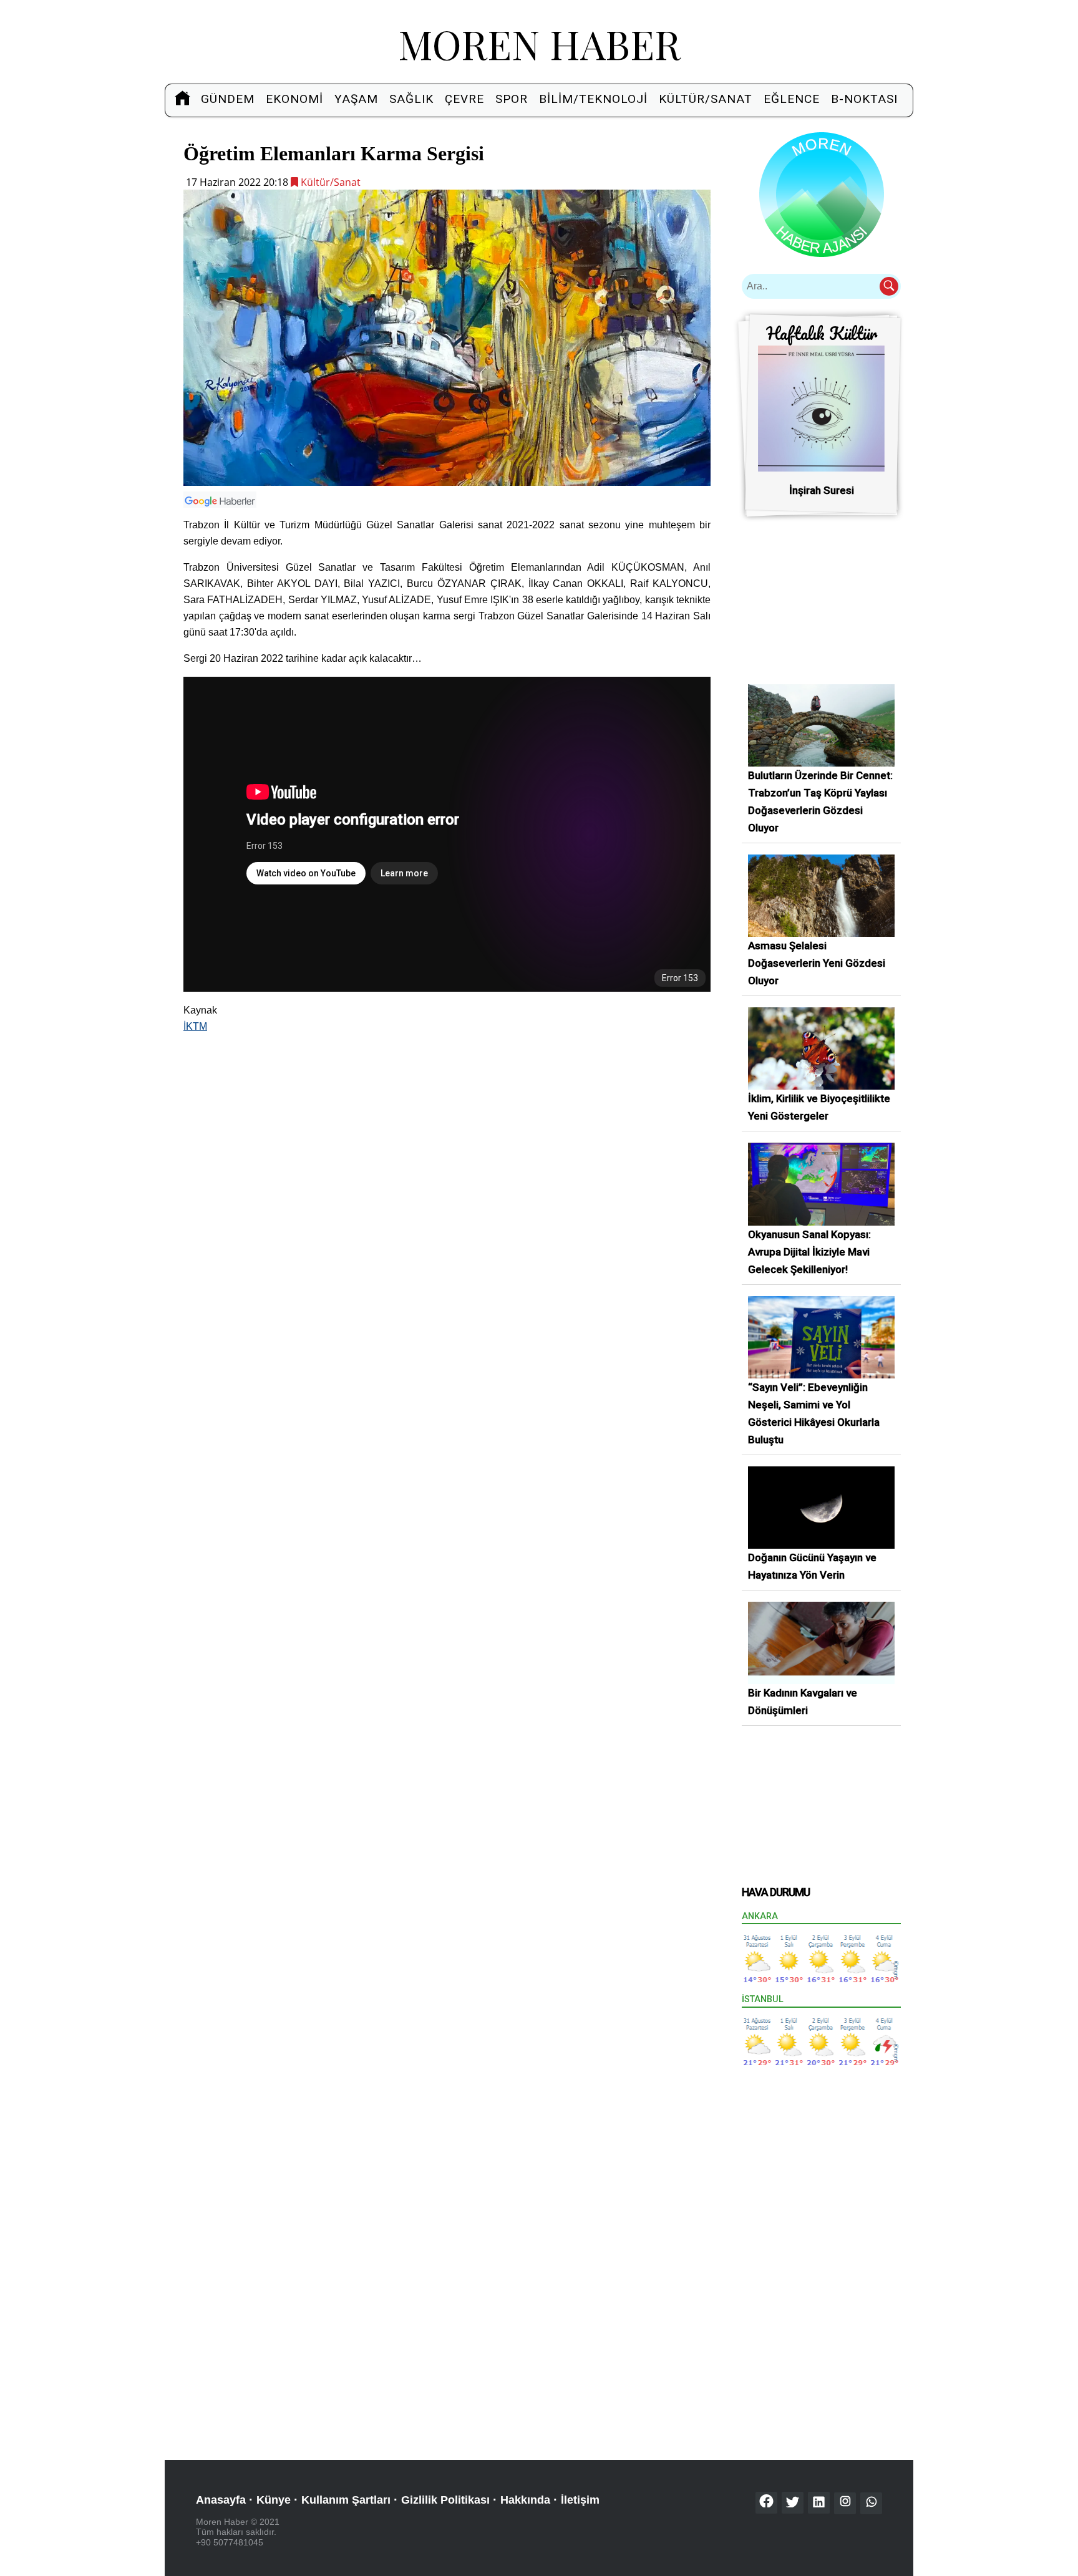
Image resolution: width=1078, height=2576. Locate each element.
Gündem (228, 99)
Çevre (464, 99)
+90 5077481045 (230, 2542)
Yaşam (356, 99)
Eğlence (792, 99)
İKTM (195, 1026)
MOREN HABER (539, 43)
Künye (274, 2500)
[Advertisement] (447, 1132)
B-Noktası (864, 99)
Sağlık (411, 99)
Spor (512, 99)
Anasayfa (221, 2500)
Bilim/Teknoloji (593, 99)
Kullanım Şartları (346, 2500)
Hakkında (525, 2500)
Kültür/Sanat (706, 99)
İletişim (580, 2500)
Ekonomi (294, 99)
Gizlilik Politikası (445, 2500)
